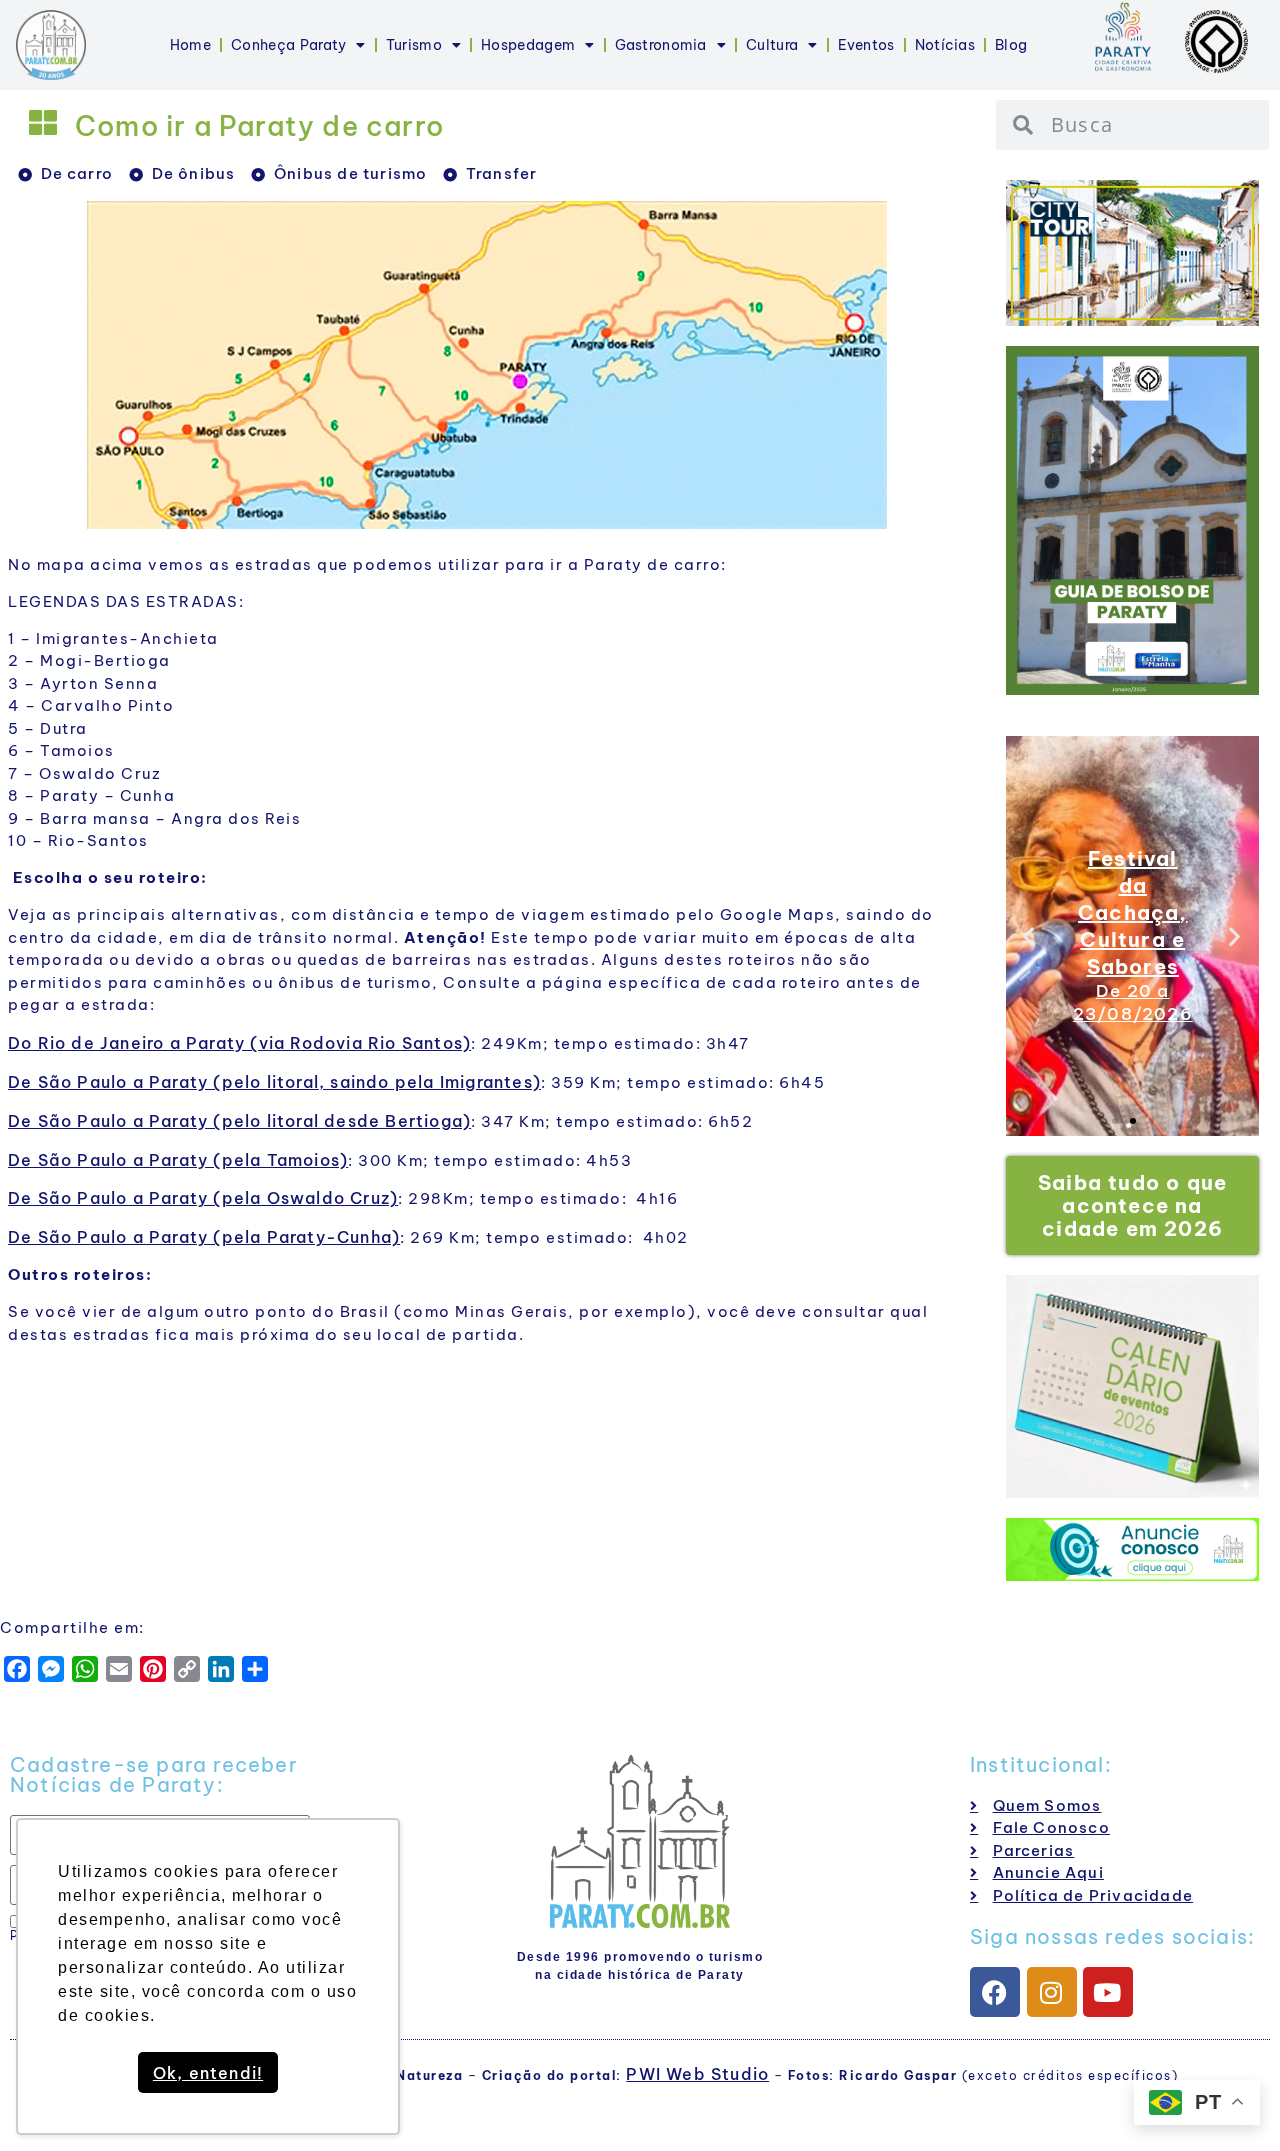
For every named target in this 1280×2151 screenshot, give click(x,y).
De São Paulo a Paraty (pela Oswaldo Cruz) (203, 1198)
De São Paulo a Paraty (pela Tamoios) (178, 1160)
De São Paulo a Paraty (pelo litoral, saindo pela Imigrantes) (274, 1082)
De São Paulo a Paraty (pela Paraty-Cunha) (204, 1237)
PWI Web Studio (697, 2074)
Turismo (414, 45)
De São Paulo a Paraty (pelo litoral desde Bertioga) (239, 1121)
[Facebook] (995, 1992)
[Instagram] (1052, 1992)
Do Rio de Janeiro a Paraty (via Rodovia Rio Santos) (239, 1043)
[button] (1029, 935)
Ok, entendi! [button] (208, 2073)
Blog (1011, 45)
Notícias (945, 45)
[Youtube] (1108, 1992)
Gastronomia (661, 45)
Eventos (866, 45)
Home (190, 45)
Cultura (772, 45)
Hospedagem (528, 45)
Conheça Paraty (288, 45)
